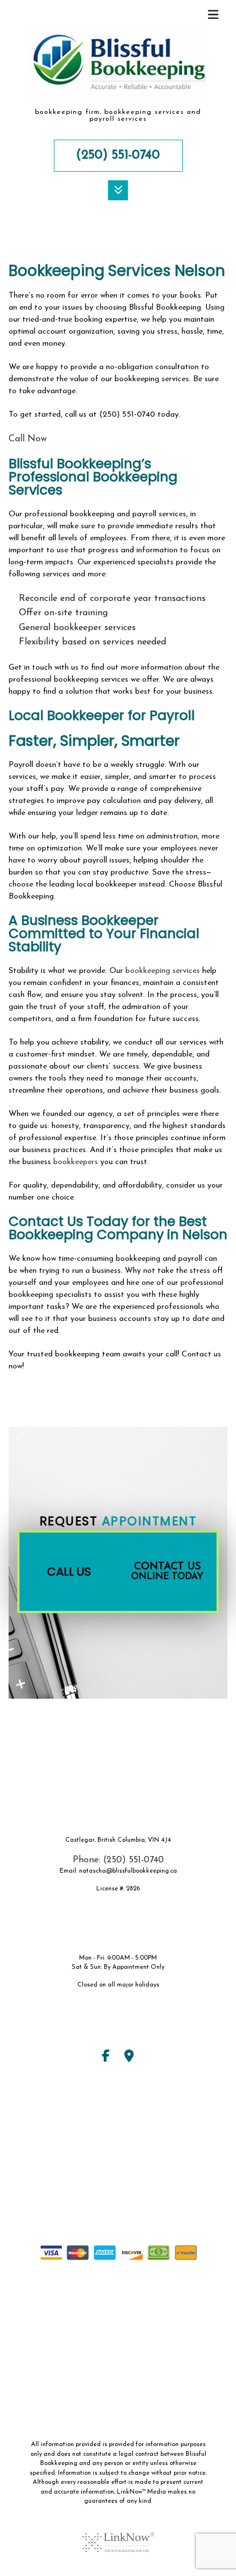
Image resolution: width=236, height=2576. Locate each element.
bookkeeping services (163, 971)
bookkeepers (76, 1162)
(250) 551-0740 (118, 155)
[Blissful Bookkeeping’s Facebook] (106, 2058)
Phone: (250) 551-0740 (118, 1860)
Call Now (28, 439)
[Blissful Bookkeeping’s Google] (129, 2058)
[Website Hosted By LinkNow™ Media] (118, 2535)
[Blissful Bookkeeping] (118, 65)
